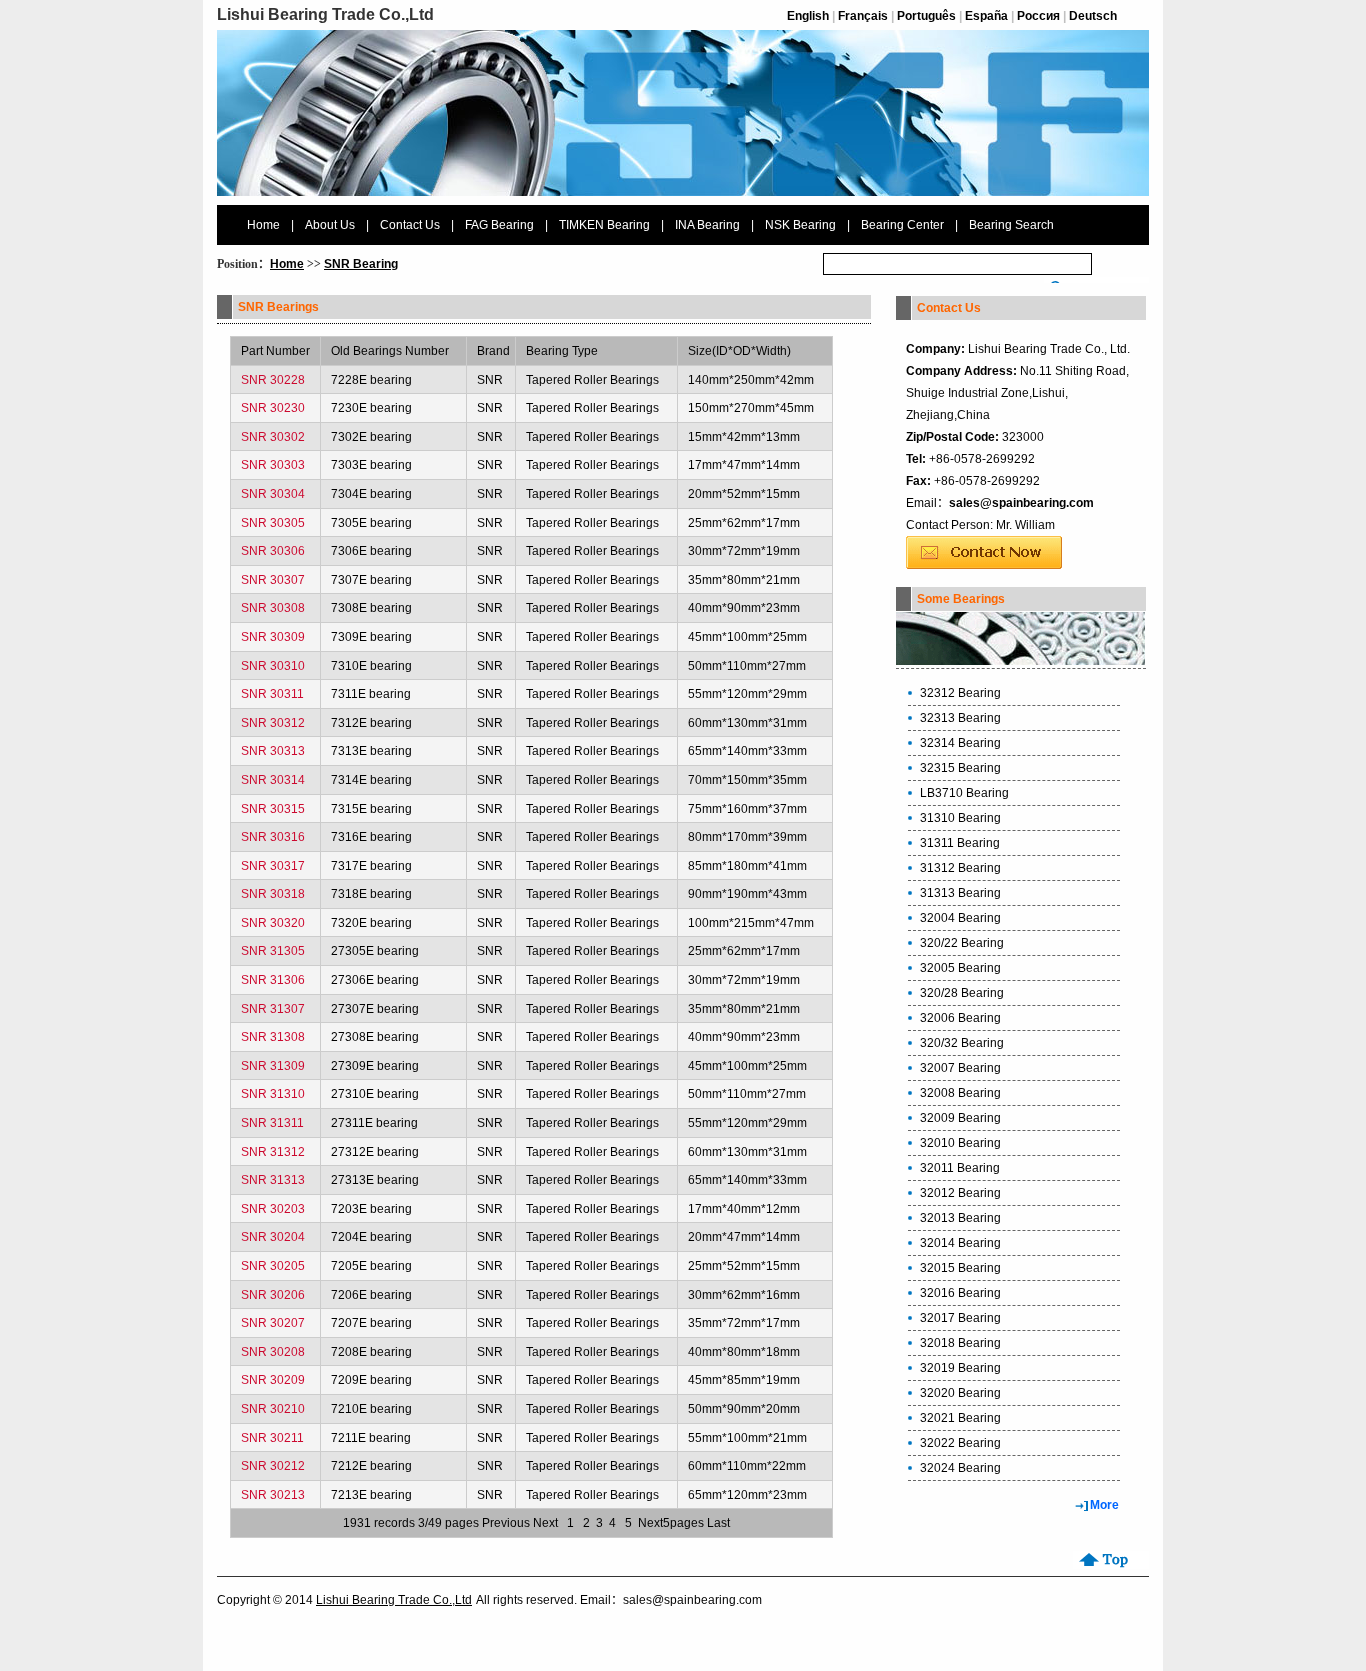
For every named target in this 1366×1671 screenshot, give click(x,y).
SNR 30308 (273, 608)
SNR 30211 (272, 1438)
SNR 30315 (273, 809)
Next (545, 1523)
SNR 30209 (273, 1380)
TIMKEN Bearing (604, 225)
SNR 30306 (273, 551)
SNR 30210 (273, 1409)
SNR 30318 (273, 894)
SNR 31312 (273, 1152)
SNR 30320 (273, 923)
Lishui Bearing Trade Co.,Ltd (394, 1600)
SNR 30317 (273, 866)
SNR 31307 (273, 1009)
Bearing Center (902, 225)
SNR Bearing (361, 264)
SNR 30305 (273, 523)
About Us (330, 225)
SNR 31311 (272, 1123)
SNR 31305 (273, 951)
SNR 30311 (272, 694)
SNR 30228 (273, 380)
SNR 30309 (273, 637)
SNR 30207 (273, 1323)
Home (263, 225)
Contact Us (410, 225)
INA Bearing (707, 225)
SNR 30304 (273, 494)
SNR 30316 (273, 837)
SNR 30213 (273, 1495)
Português (926, 16)
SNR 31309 (273, 1066)
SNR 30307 (273, 580)
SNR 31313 (273, 1180)
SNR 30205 (273, 1266)
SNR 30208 (273, 1352)
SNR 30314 (273, 780)
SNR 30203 (273, 1209)
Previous (506, 1523)
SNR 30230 (273, 408)
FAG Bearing (499, 225)
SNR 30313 (273, 751)
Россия (1038, 16)
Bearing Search (1011, 225)
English (808, 16)
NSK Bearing (800, 225)
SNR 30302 (273, 437)
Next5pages (671, 1523)
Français (863, 16)
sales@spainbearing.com (1021, 503)
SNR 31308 (273, 1037)
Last (718, 1523)
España (986, 16)
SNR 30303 (273, 465)
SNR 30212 (273, 1466)
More (1104, 1505)
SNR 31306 (273, 980)
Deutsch (1093, 16)
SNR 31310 (273, 1094)
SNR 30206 (273, 1295)
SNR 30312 (273, 723)
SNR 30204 (273, 1237)
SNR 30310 (273, 666)
